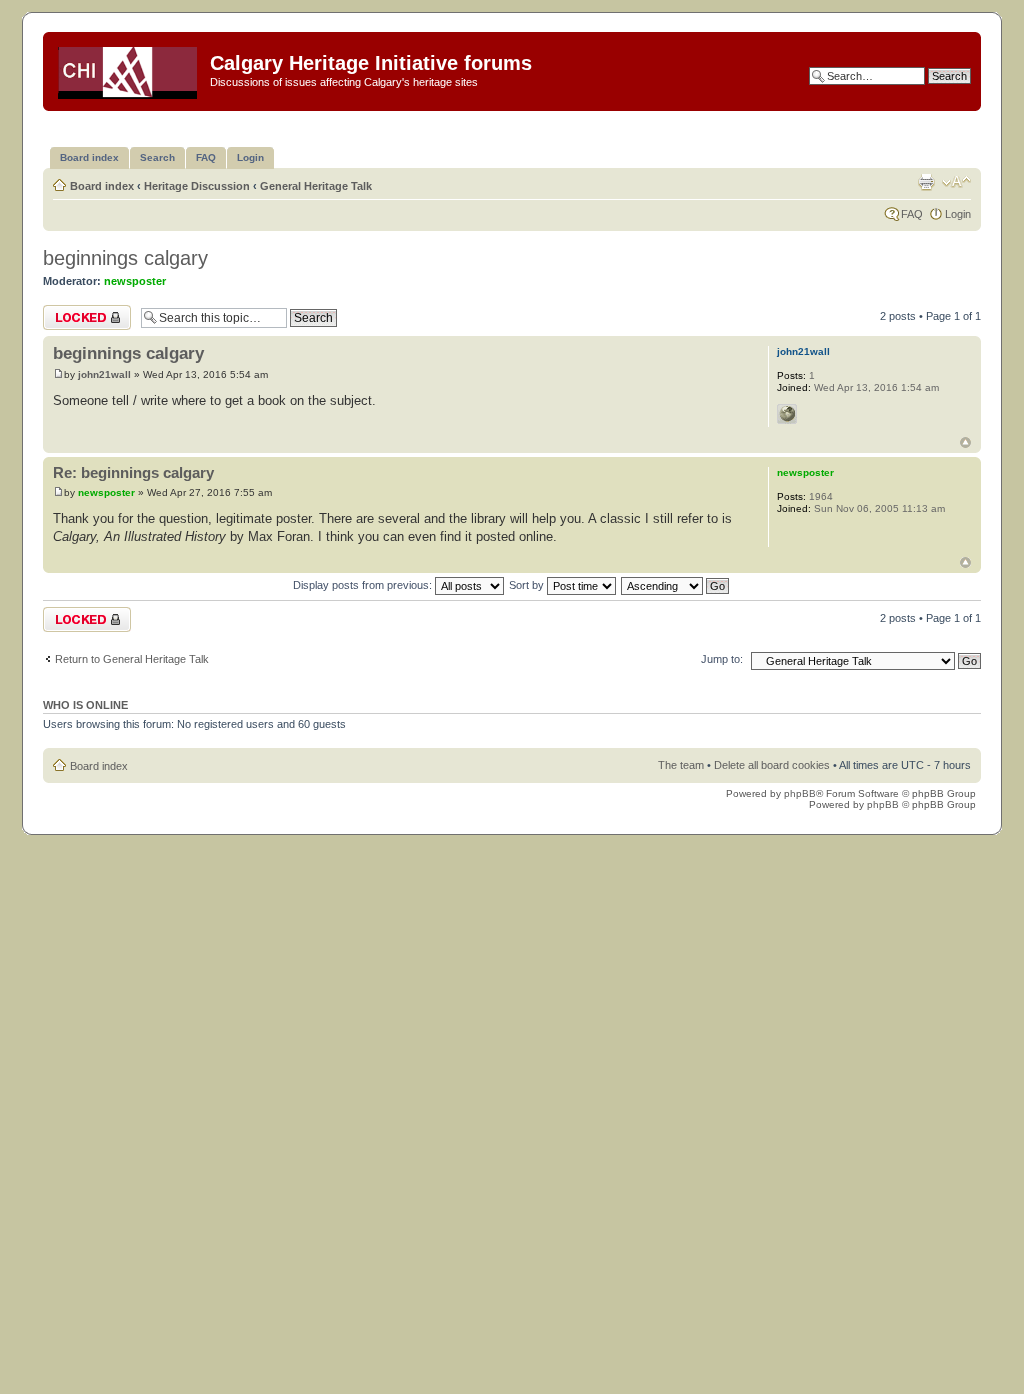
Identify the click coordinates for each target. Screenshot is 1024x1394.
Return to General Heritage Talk (132, 659)
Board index (102, 186)
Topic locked (73, 311)
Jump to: (722, 659)
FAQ (912, 214)
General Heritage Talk (316, 186)
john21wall (104, 374)
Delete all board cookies (772, 765)
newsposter (135, 281)
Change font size (956, 182)
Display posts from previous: (364, 585)
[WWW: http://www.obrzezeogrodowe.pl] (787, 414)
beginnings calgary (125, 258)
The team (681, 765)
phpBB (800, 793)
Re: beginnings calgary (133, 472)
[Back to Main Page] (129, 69)
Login (958, 214)
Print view (926, 182)
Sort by (528, 585)
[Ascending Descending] (676, 585)
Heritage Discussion (197, 186)
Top (965, 442)
